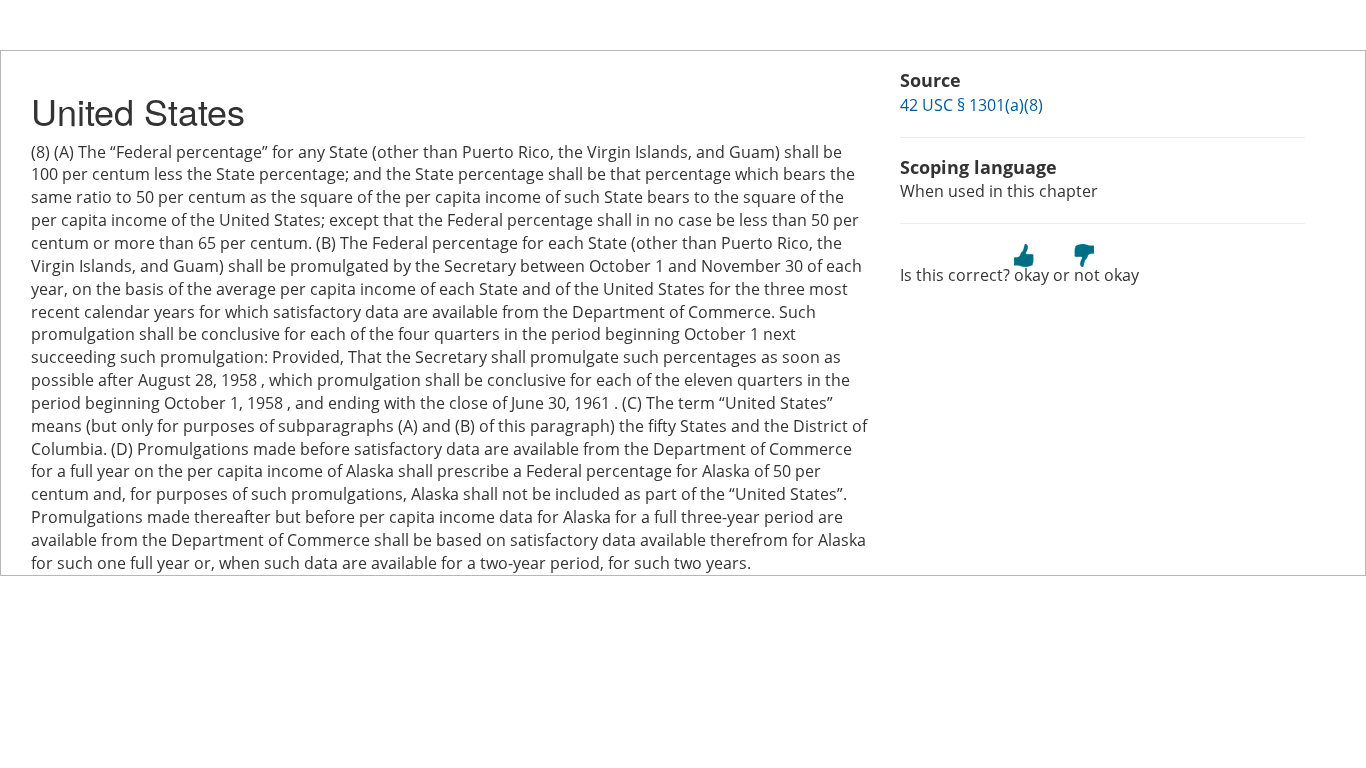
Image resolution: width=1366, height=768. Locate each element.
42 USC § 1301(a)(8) (971, 105)
